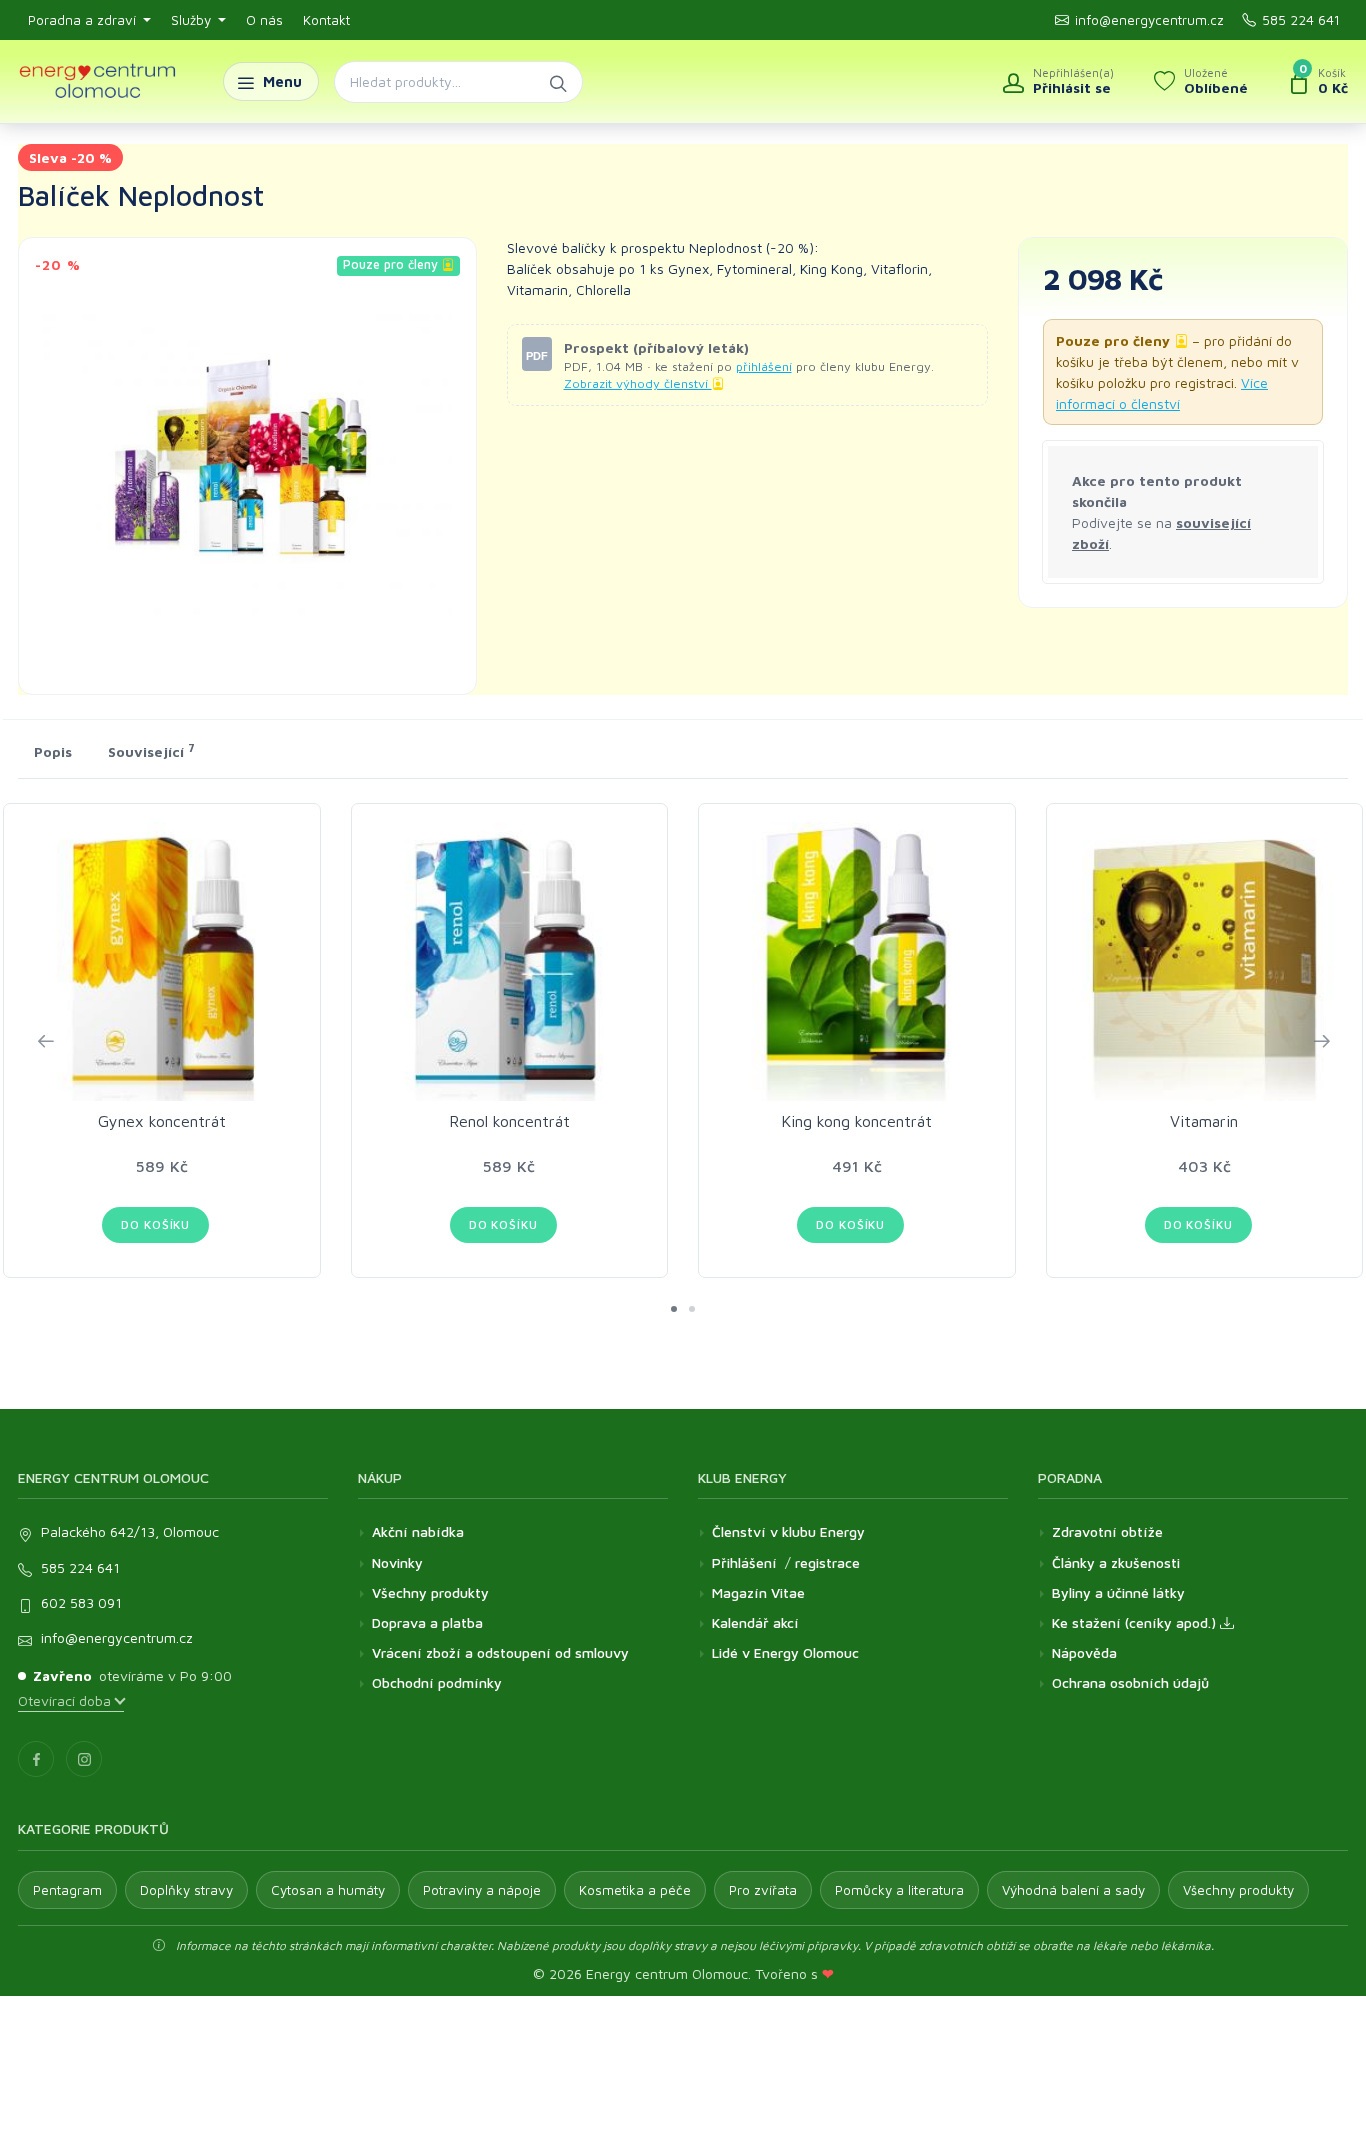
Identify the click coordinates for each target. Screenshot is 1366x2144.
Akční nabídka (418, 1531)
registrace (827, 1562)
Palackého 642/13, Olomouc (130, 1531)
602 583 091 (81, 1602)
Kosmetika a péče (635, 1890)
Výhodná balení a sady (1073, 1890)
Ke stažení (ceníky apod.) (1136, 1622)
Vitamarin (1204, 1121)
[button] (674, 1309)
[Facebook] (36, 1759)
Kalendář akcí (755, 1622)
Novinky (397, 1562)
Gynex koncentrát (162, 1121)
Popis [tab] (53, 751)
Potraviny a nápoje (482, 1890)
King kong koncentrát (856, 1121)
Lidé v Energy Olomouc (785, 1652)
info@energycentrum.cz (1149, 20)
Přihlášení (744, 1562)
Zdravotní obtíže (1107, 1531)
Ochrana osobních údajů (1130, 1682)
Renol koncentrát (509, 1121)
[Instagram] (84, 1759)
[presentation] (45, 1040)
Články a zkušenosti (1116, 1562)
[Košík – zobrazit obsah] (1318, 82)
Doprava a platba (427, 1622)
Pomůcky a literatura (899, 1890)
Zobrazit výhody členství (638, 383)
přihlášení (764, 366)
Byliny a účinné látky (1118, 1592)
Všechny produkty (430, 1592)
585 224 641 (1301, 20)
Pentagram (67, 1890)
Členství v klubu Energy (788, 1531)
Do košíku (155, 1224)
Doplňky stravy (186, 1890)
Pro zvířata (763, 1890)
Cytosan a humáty (328, 1890)
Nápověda (1084, 1652)
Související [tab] (151, 751)
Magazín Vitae (758, 1592)
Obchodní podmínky (437, 1682)
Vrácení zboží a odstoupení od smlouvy (500, 1652)
